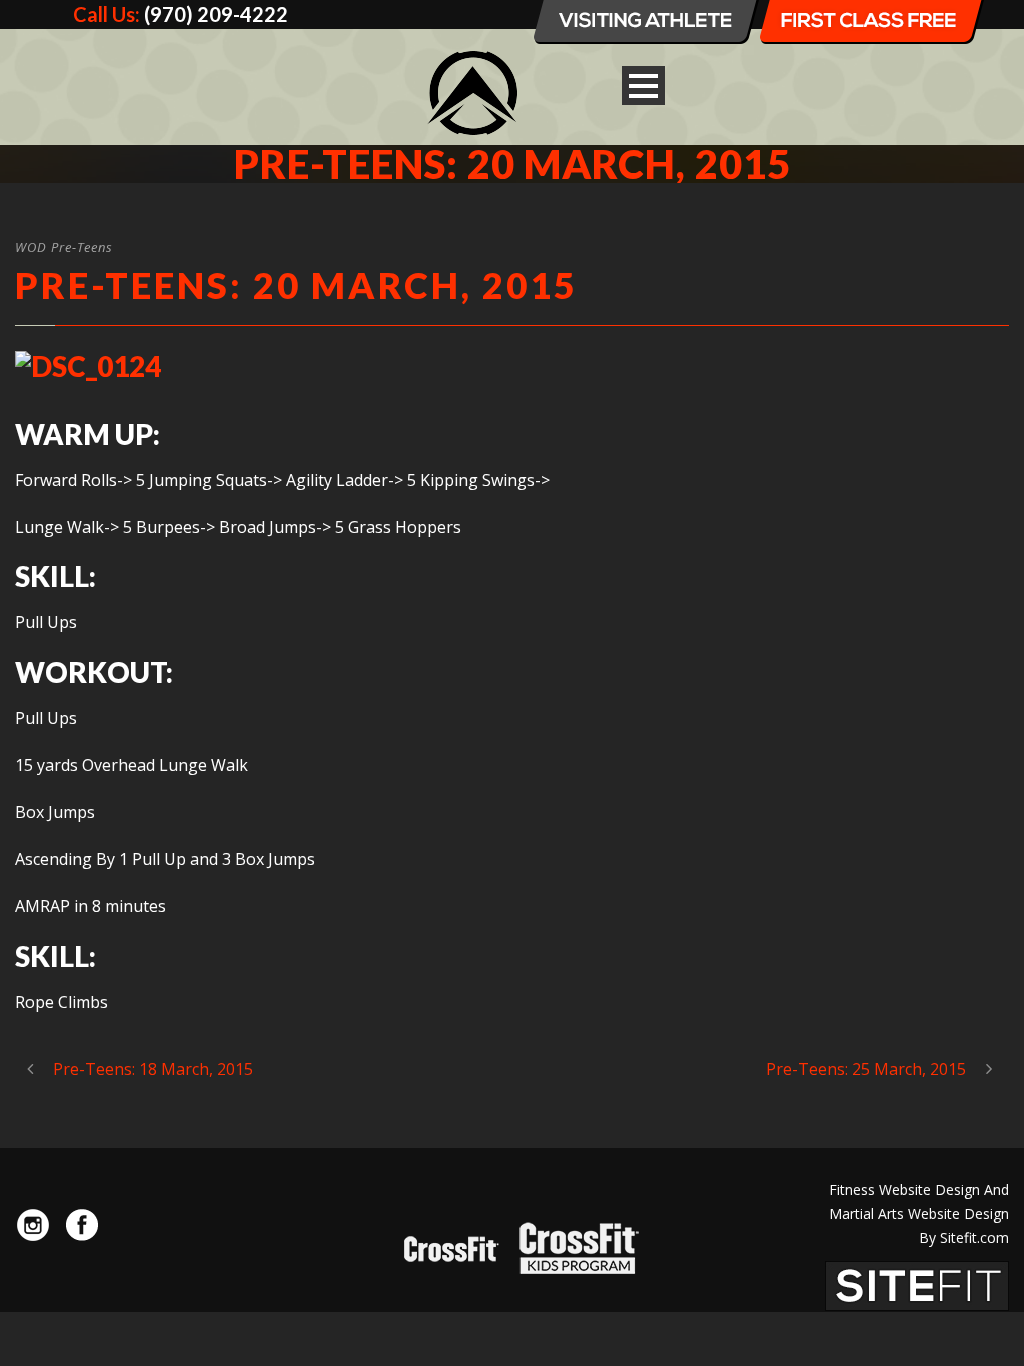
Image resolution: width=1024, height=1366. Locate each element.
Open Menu (643, 85)
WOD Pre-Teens (64, 247)
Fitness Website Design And (919, 1189)
